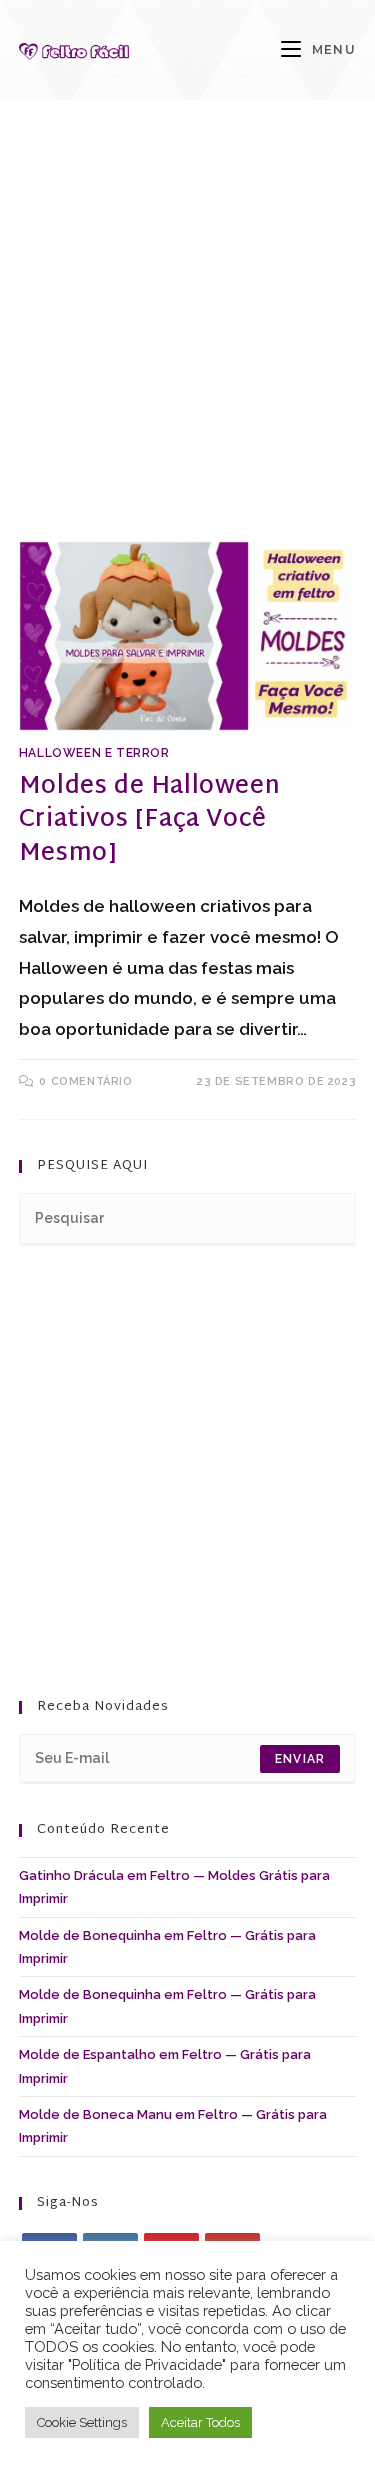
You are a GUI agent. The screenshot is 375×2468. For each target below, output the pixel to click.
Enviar (300, 1759)
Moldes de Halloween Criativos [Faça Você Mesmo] (149, 820)
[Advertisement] (187, 345)
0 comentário (85, 1081)
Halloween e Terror (94, 753)
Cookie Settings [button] (82, 2422)
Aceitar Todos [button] (200, 2422)
